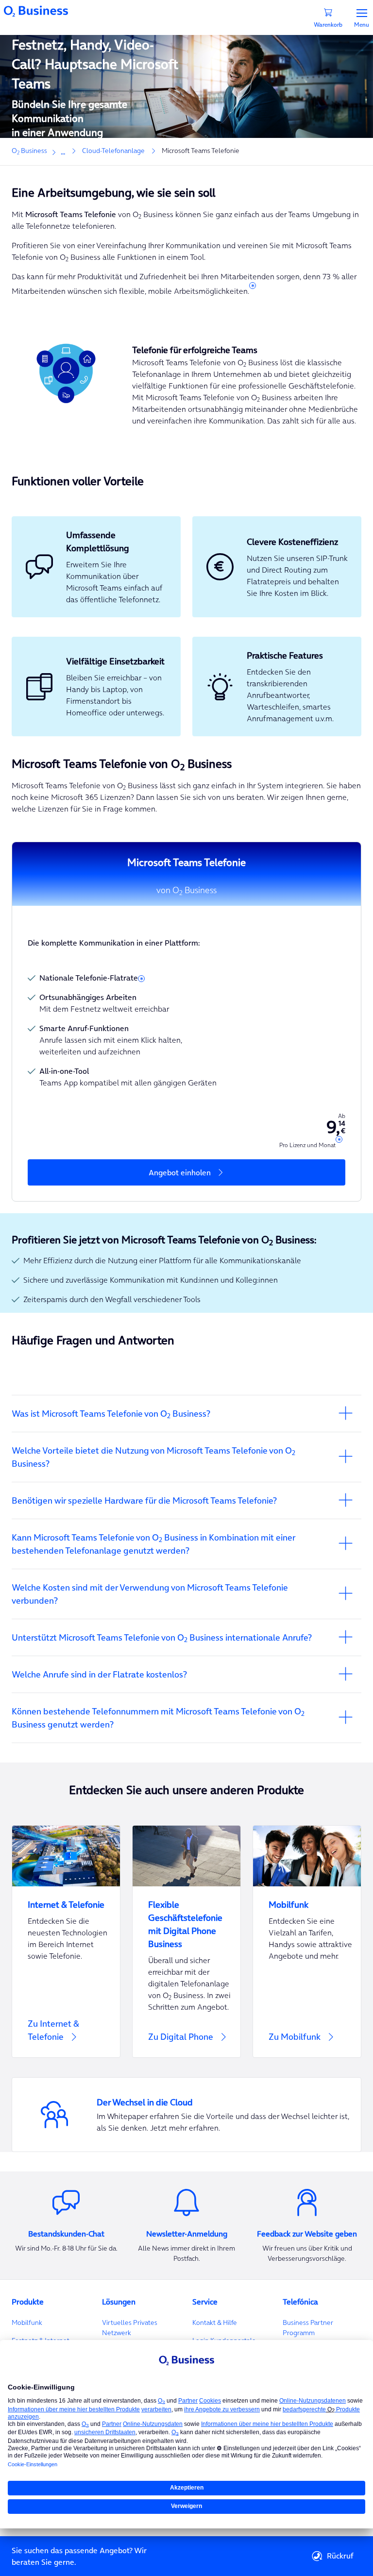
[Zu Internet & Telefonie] (66, 1941)
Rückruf (340, 2556)
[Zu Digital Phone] (186, 2044)
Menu (362, 24)
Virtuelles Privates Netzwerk (130, 2328)
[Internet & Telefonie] (66, 1899)
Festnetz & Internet (41, 2340)
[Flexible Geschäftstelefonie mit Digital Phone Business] (186, 1918)
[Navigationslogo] (36, 10)
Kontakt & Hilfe (215, 2322)
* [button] (253, 288)
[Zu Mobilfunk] (307, 1941)
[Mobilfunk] (307, 1899)
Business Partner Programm (308, 2328)
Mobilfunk (27, 2322)
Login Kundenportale (224, 2340)
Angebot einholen (181, 1172)
